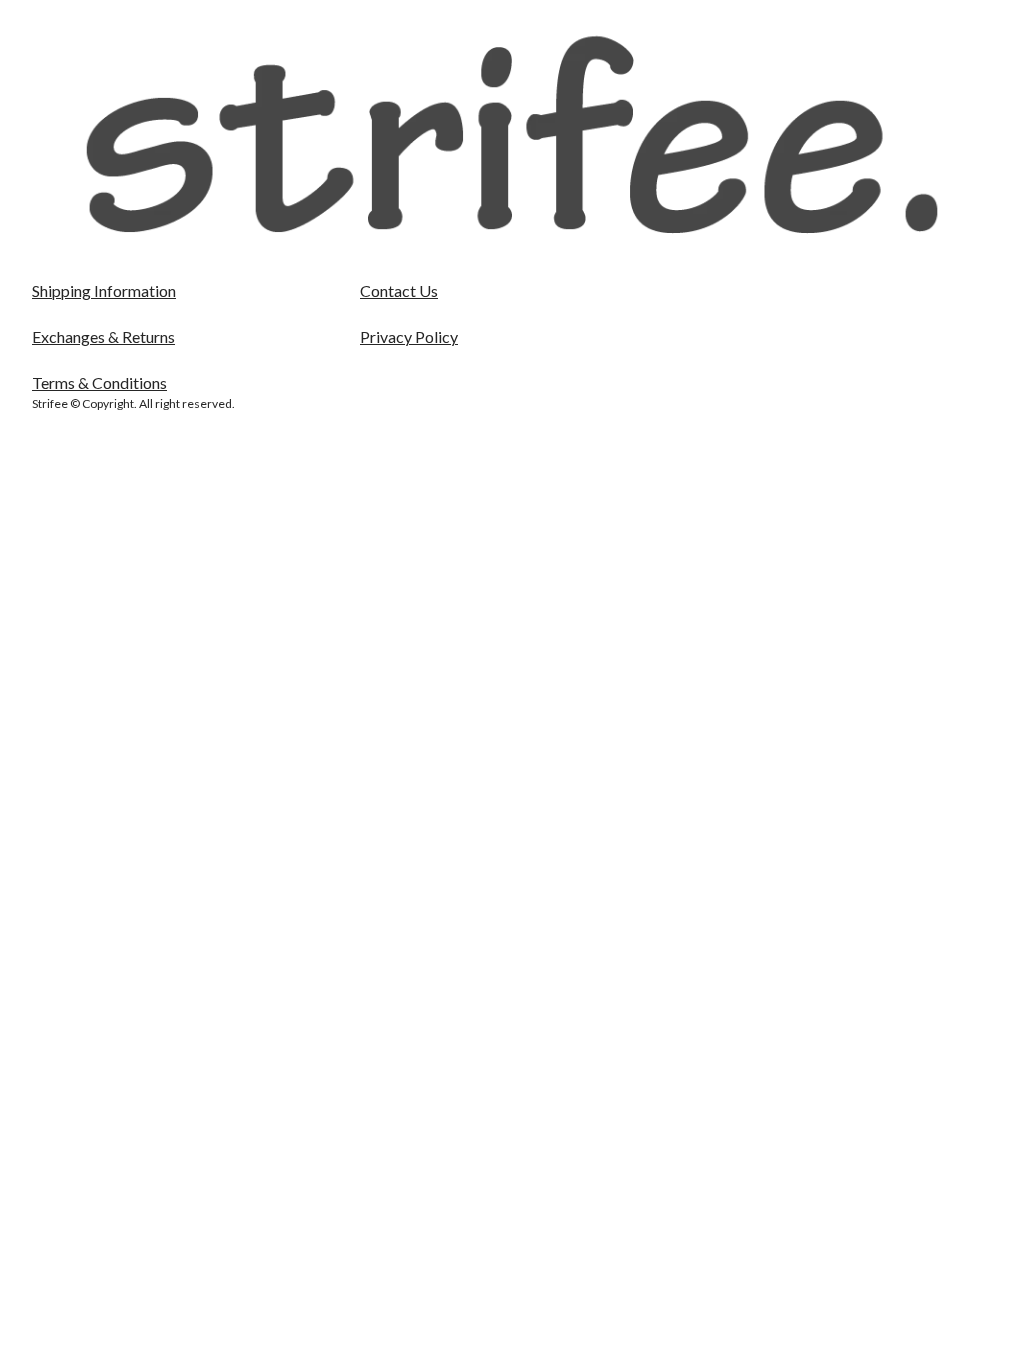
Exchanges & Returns (103, 336)
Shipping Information (104, 290)
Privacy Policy (409, 336)
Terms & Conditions (99, 382)
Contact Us (399, 290)
